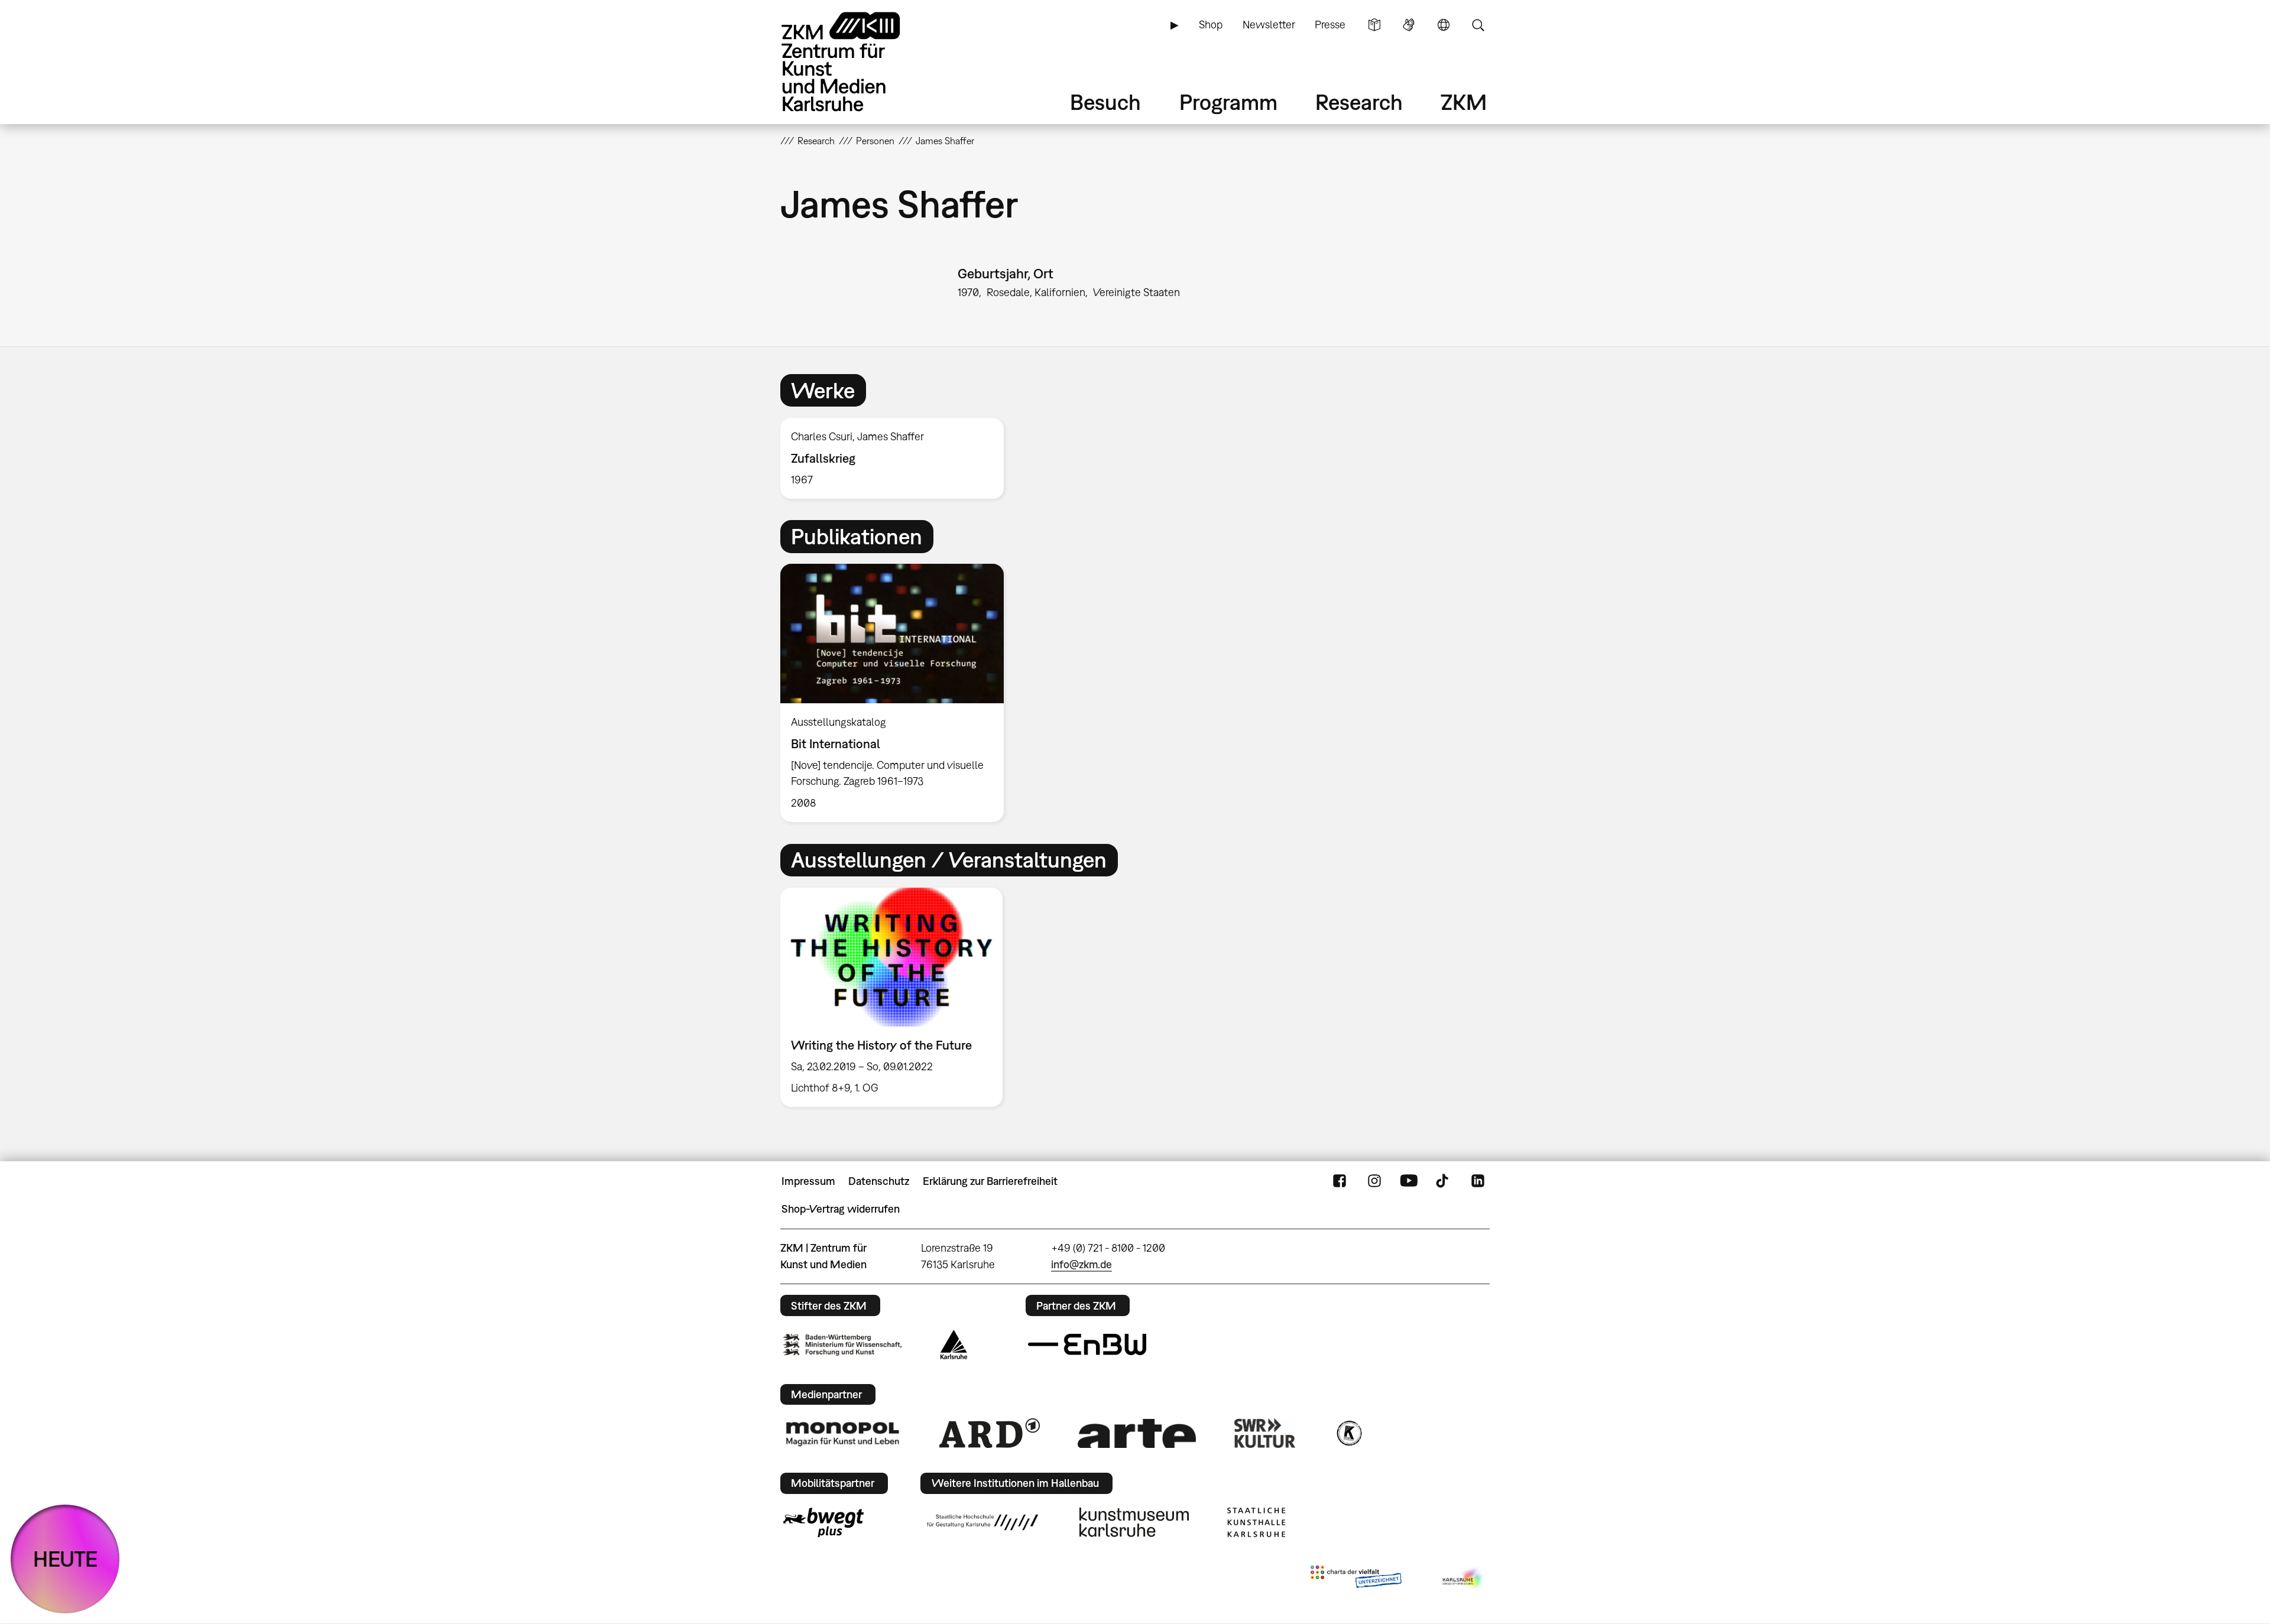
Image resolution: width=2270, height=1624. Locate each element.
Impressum (808, 1181)
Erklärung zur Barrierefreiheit (990, 1181)
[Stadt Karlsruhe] (954, 1344)
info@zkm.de (1082, 1264)
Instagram (1374, 1181)
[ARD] (990, 1433)
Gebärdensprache (1409, 25)
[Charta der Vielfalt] (1356, 1579)
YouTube (1409, 1181)
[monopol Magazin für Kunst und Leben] (842, 1433)
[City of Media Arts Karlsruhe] (1464, 1579)
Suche (1478, 25)
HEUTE (65, 1559)
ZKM (1464, 102)
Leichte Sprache (1374, 25)
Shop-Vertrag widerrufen (841, 1209)
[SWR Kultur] (1265, 1433)
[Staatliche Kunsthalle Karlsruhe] (1256, 1522)
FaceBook (1340, 1181)
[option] (897, 458)
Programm (1228, 102)
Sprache (1444, 25)
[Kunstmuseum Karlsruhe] (1134, 1522)
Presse (1330, 25)
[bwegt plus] (823, 1522)
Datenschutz (879, 1181)
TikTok (1444, 1181)
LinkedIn (1478, 1181)
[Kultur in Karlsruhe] (1348, 1433)
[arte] (1137, 1433)
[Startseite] (857, 62)
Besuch (1105, 102)
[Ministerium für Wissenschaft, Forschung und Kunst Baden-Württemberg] (842, 1345)
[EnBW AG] (1087, 1344)
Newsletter (1269, 25)
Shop (1211, 25)
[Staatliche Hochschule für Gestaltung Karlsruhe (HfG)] (982, 1522)
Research (1359, 102)
